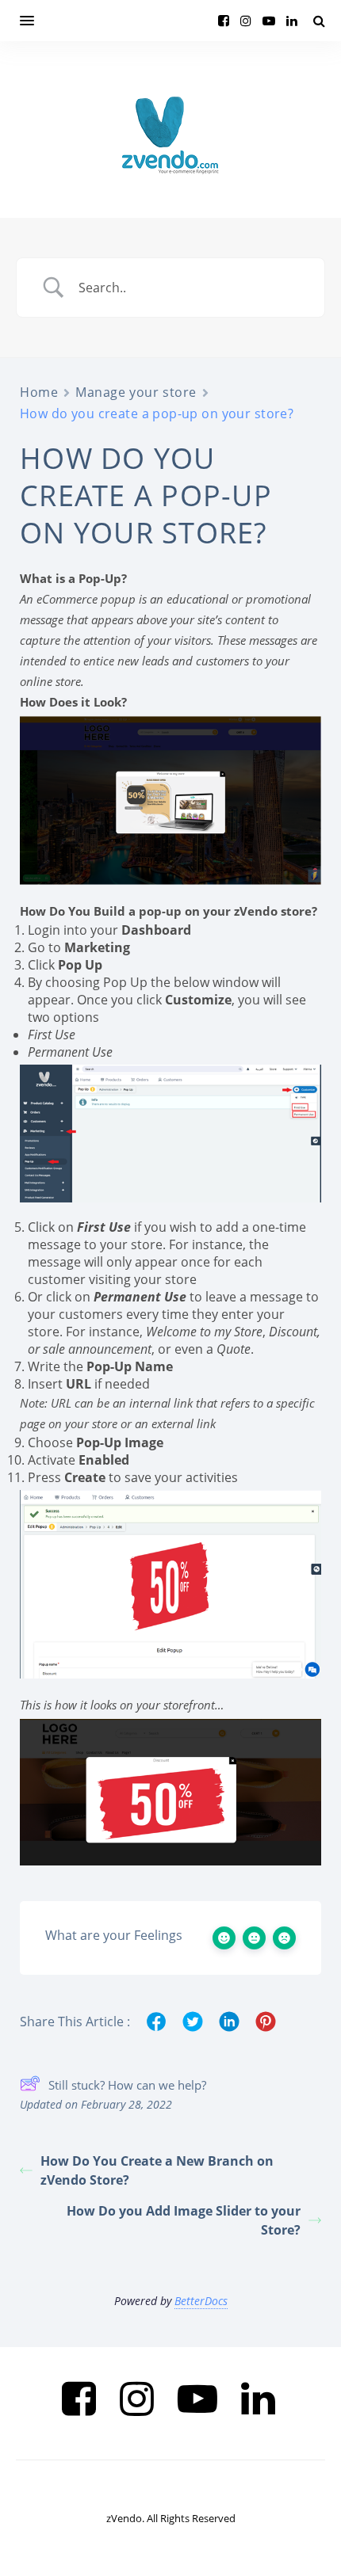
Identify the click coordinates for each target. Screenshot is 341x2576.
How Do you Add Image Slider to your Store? (184, 2220)
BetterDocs (201, 2301)
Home (39, 392)
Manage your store (136, 392)
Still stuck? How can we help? (127, 2085)
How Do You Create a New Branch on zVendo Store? (157, 2170)
